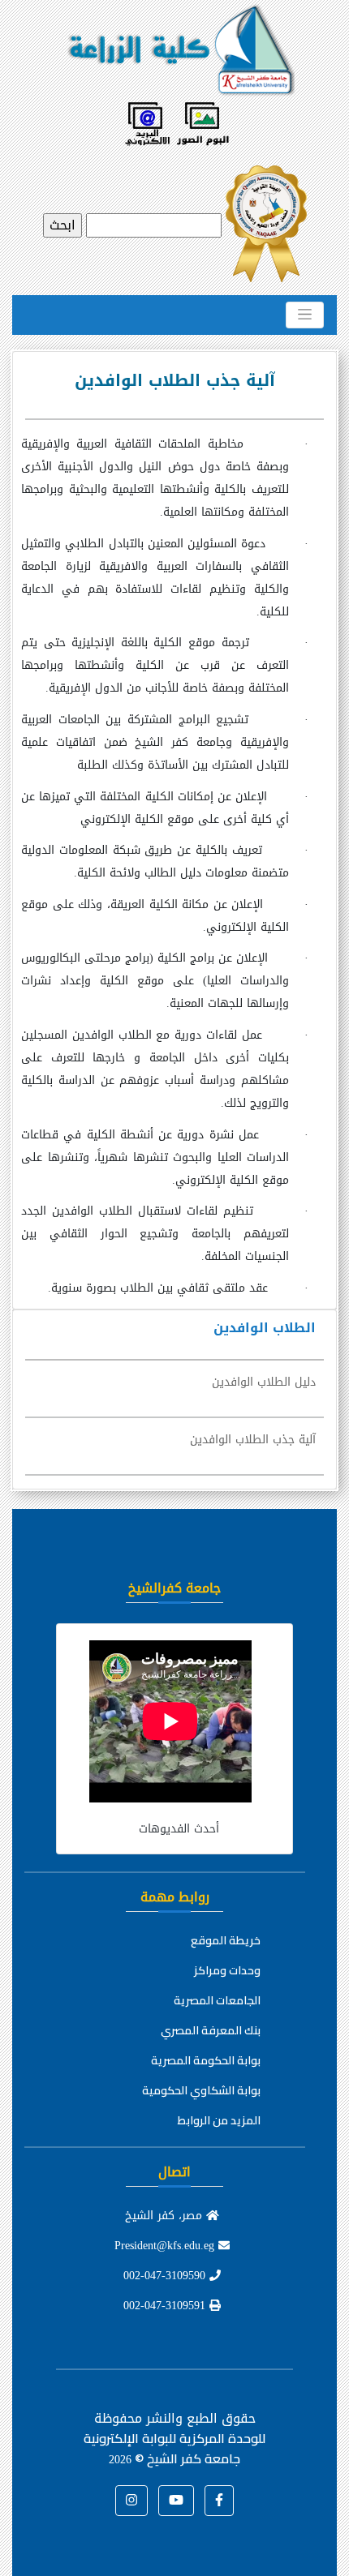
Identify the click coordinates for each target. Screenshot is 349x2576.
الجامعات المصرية (217, 2000)
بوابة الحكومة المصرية (206, 2060)
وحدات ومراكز (227, 1970)
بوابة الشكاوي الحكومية (201, 2090)
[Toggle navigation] (305, 315)
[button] (219, 2501)
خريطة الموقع (226, 1940)
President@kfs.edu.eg (166, 2246)
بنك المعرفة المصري (211, 2030)
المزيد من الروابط (219, 2120)
